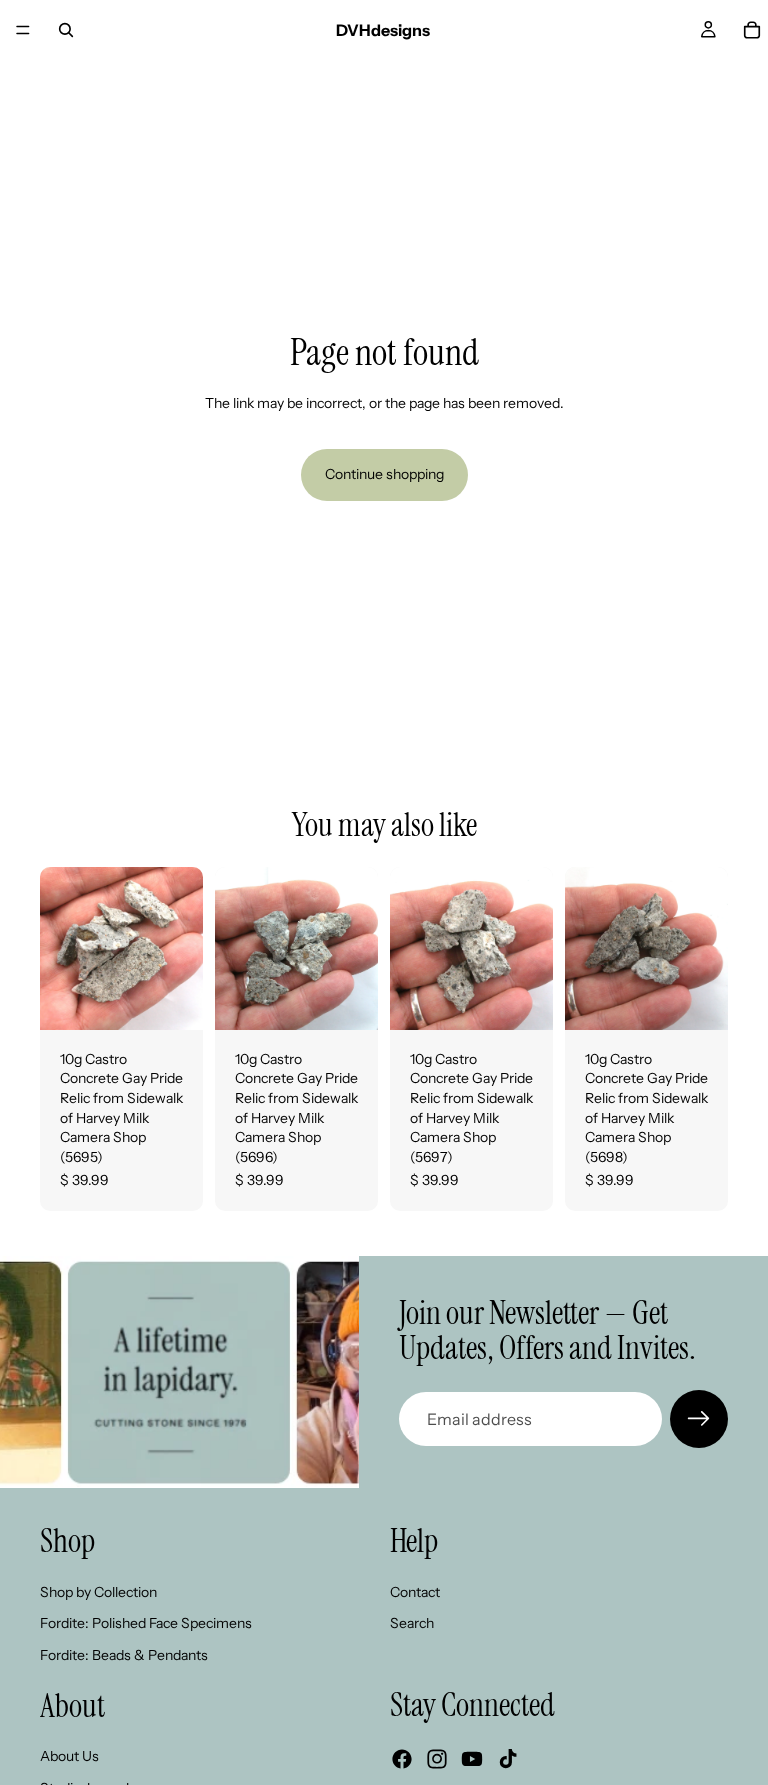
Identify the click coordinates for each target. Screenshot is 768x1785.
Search (412, 1623)
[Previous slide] (62, 948)
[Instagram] (437, 1759)
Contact (415, 1592)
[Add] (172, 999)
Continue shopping (384, 474)
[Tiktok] (508, 1759)
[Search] (66, 30)
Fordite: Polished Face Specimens (146, 1623)
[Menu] (23, 30)
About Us (69, 1756)
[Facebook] (402, 1759)
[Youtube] (472, 1759)
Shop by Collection (98, 1592)
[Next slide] (181, 948)
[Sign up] (699, 1419)
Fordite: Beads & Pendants (124, 1655)
